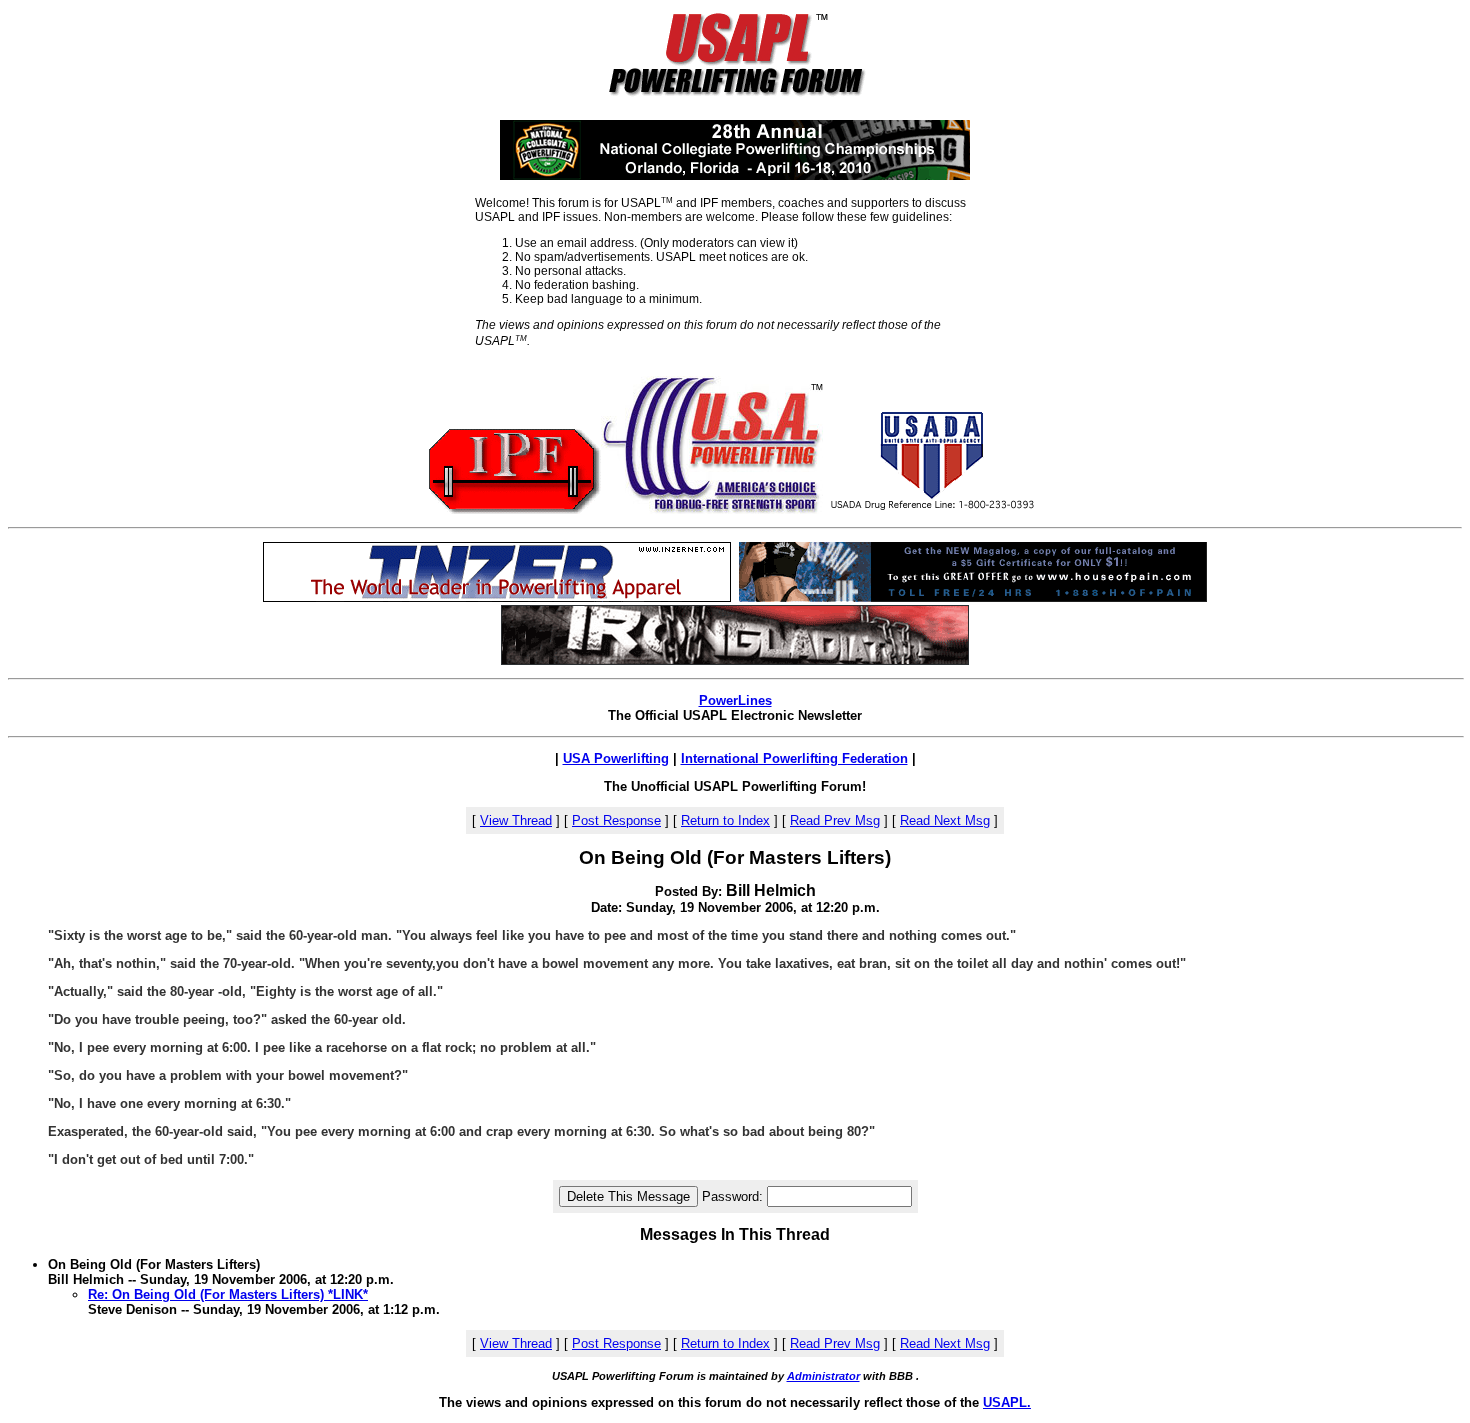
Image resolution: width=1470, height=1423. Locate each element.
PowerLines (735, 700)
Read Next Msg (945, 820)
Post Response (616, 820)
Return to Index (725, 820)
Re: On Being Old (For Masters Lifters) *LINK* (228, 1294)
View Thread (516, 820)
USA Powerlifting (616, 758)
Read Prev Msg (835, 820)
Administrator (823, 1376)
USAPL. (1007, 1402)
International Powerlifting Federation (794, 758)
